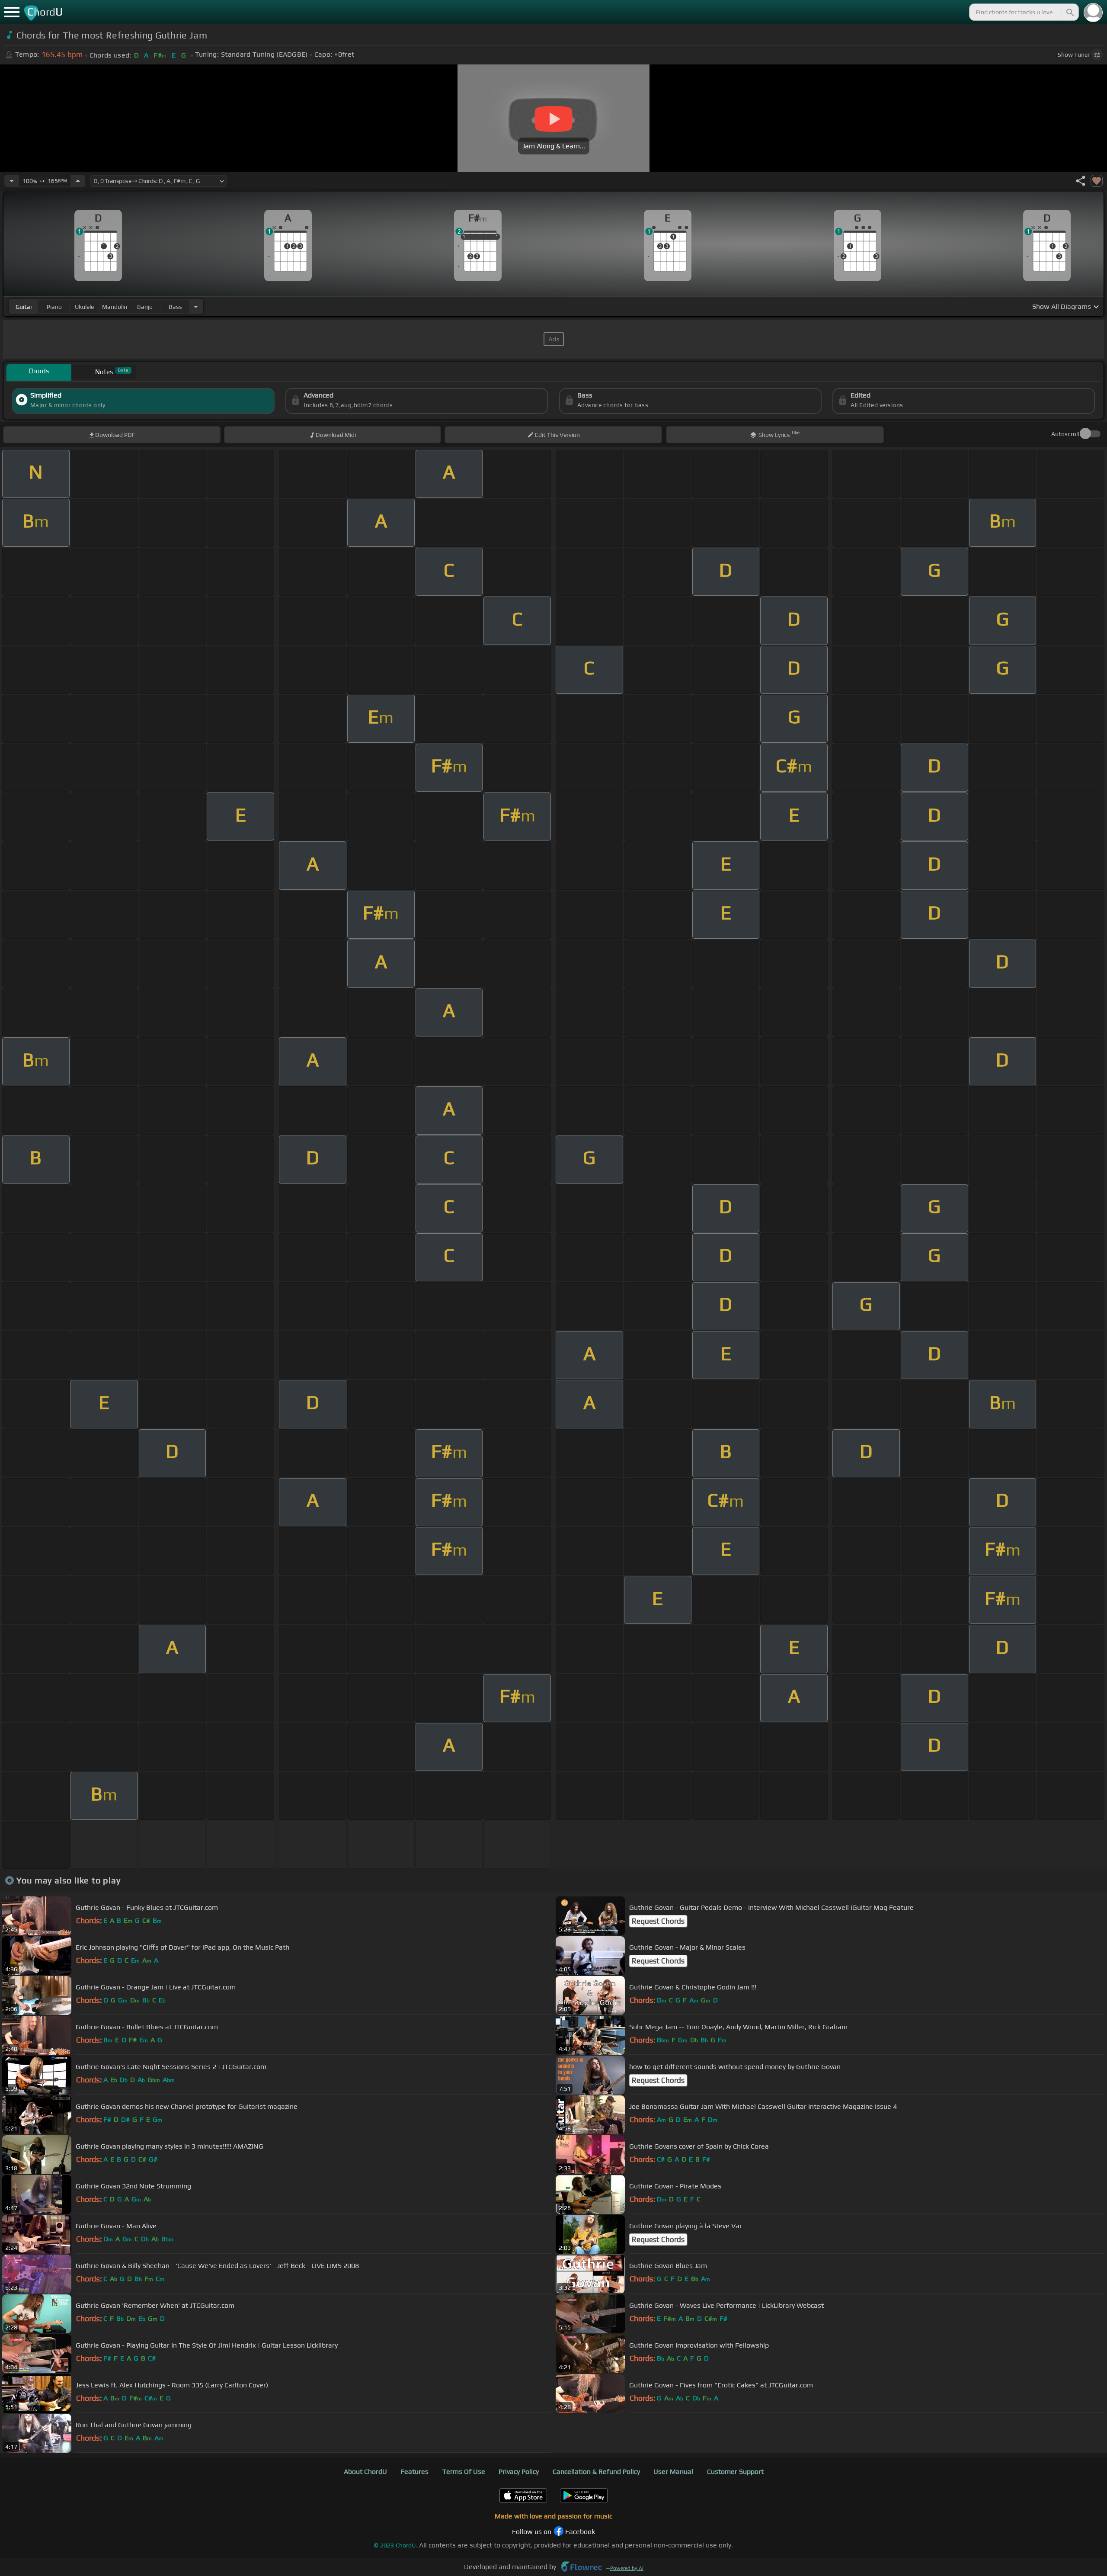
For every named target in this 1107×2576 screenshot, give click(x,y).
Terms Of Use (464, 2472)
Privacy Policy (519, 2472)
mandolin (115, 307)
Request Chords (658, 1921)
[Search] (1069, 12)
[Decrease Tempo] (12, 181)
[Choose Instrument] (196, 306)
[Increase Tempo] (78, 181)
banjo (145, 307)
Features (414, 2472)
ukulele (84, 307)
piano (54, 307)
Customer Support (735, 2472)
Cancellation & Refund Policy (596, 2472)
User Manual (673, 2472)
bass (175, 307)
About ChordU (365, 2472)
